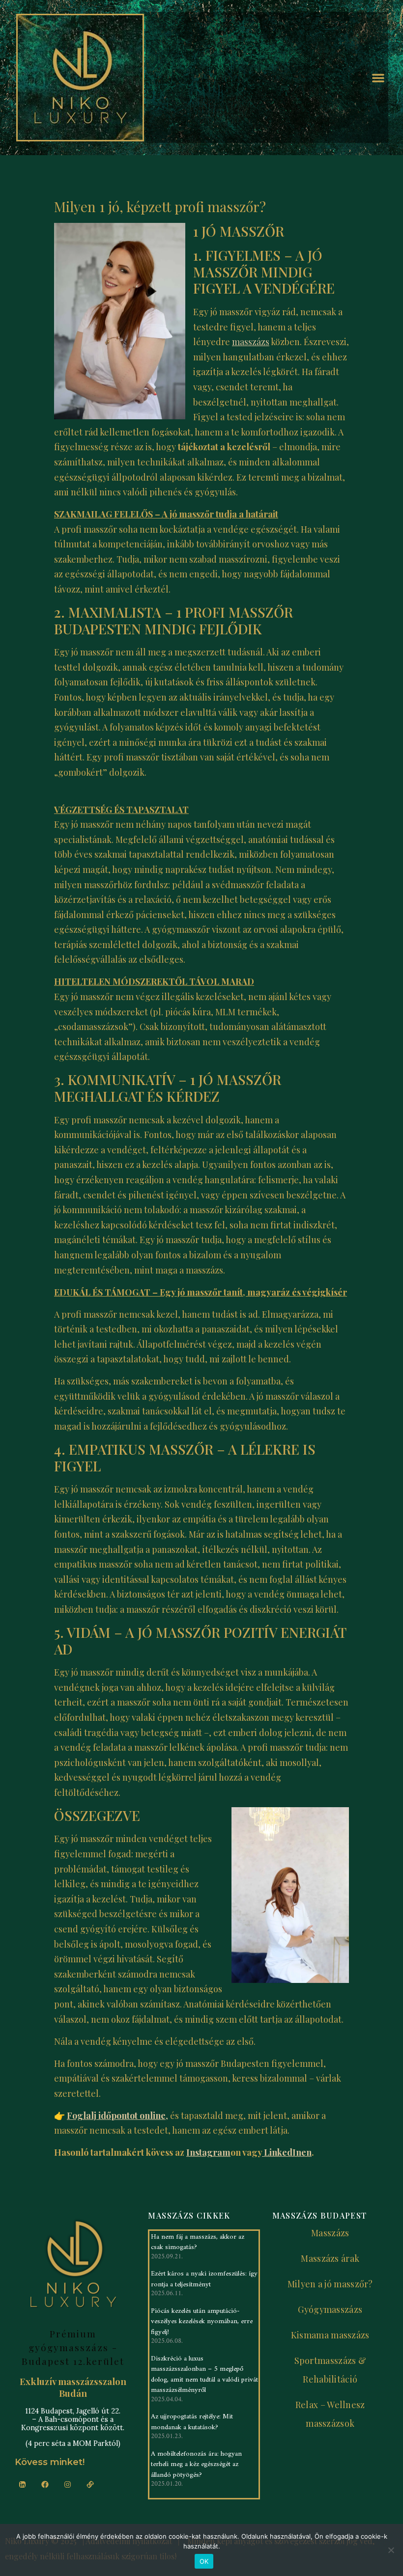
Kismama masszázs (330, 2335)
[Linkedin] (22, 2484)
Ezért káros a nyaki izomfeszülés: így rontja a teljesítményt (204, 2279)
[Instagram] (67, 2484)
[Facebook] (45, 2484)
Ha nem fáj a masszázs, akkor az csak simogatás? (198, 2242)
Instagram (208, 2152)
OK (204, 2561)
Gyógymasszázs (330, 2309)
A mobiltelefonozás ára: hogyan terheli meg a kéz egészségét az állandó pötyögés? (196, 2465)
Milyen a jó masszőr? (330, 2284)
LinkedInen (287, 2152)
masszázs (251, 342)
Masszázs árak (330, 2258)
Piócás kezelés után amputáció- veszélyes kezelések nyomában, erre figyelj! (202, 2322)
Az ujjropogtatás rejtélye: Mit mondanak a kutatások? (192, 2422)
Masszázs (330, 2233)
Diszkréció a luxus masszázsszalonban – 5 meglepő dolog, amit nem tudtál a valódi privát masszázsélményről (204, 2375)
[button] (379, 78)
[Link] (90, 2484)
